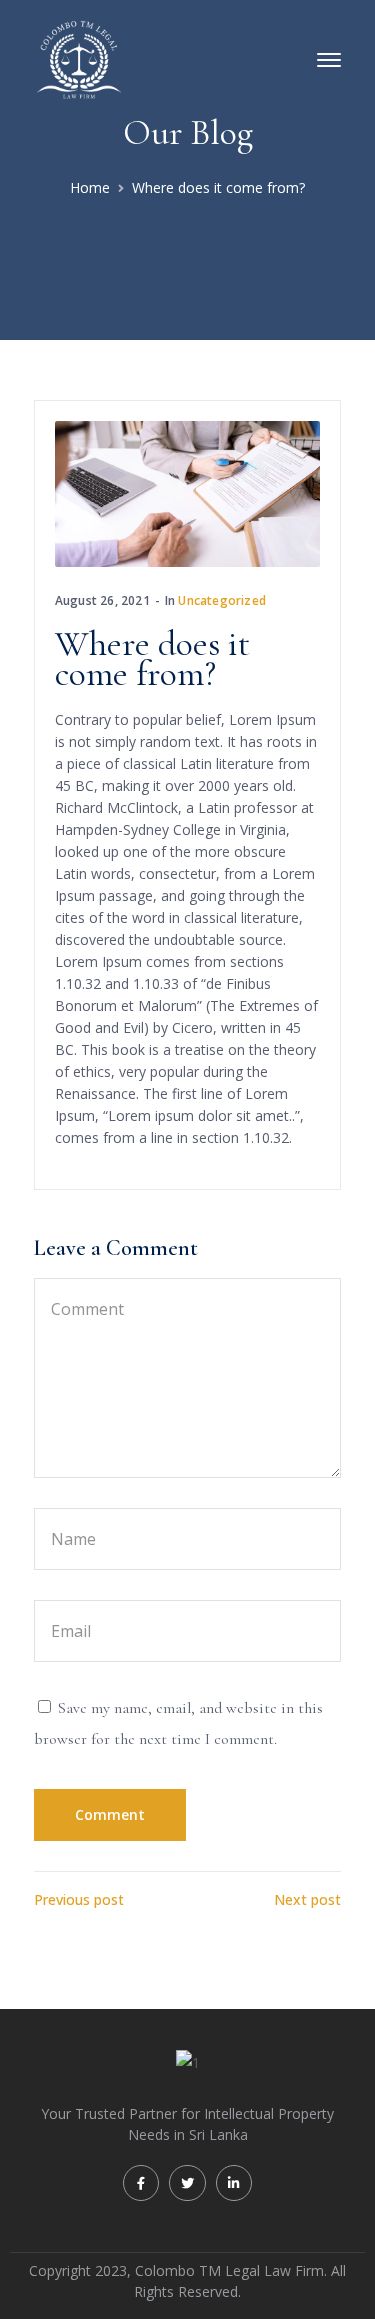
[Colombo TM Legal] (79, 58)
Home (90, 187)
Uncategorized (222, 600)
